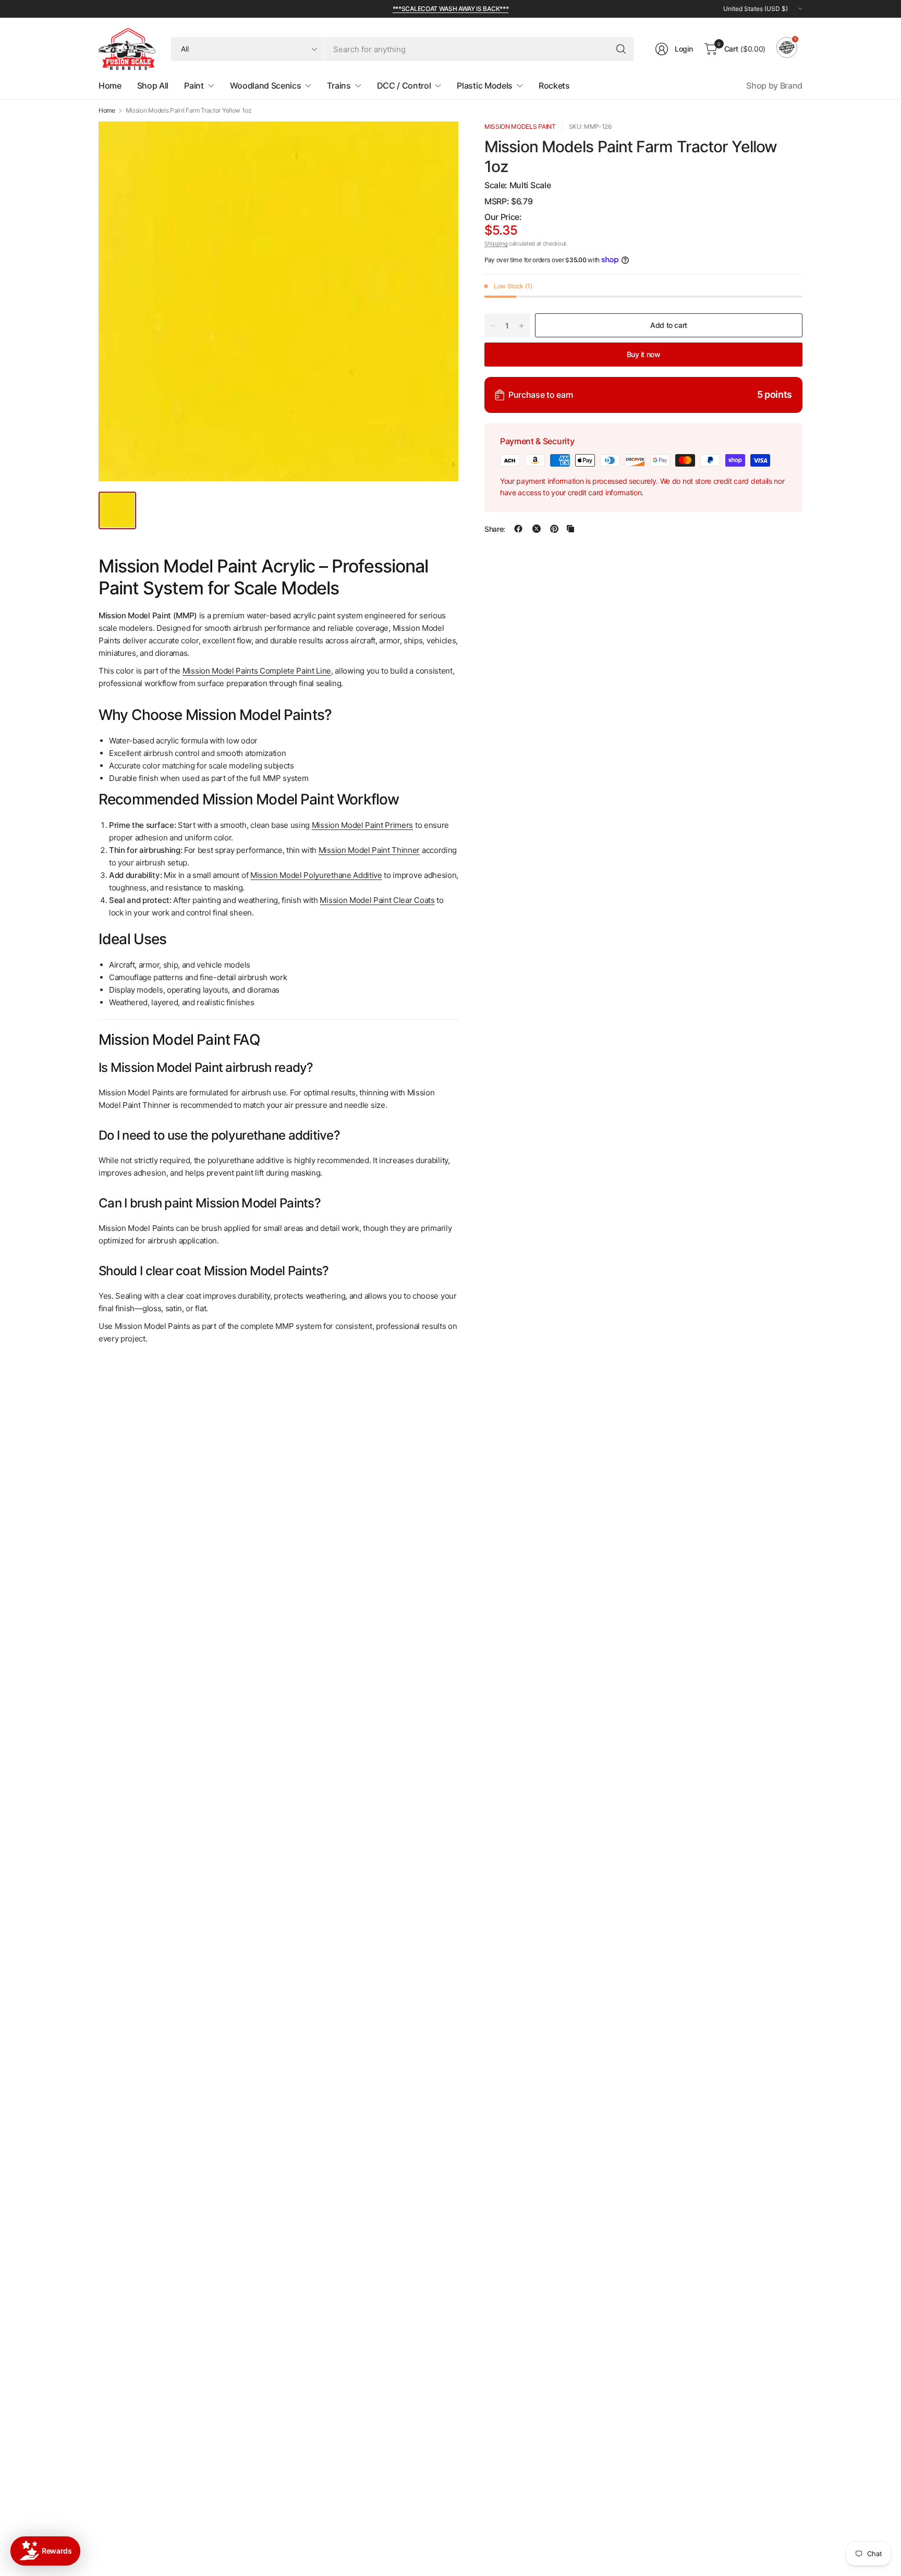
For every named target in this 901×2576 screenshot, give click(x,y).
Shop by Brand (774, 86)
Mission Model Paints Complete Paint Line (257, 671)
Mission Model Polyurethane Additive (316, 875)
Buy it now (644, 354)
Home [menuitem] (110, 86)
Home (107, 111)
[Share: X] (537, 529)
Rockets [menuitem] (554, 86)
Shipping (496, 243)
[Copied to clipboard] (570, 529)
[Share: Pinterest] (554, 529)
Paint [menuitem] (194, 86)
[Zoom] (439, 141)
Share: (495, 529)
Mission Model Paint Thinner (369, 850)
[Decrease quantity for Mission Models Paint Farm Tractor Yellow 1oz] (493, 326)
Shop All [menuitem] (153, 86)
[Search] (621, 49)
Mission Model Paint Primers (362, 825)
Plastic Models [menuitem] (485, 86)
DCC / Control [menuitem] (404, 86)
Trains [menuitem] (339, 86)
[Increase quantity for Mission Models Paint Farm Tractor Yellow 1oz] (521, 326)
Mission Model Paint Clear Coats (377, 900)
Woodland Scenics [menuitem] (266, 86)
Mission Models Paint (520, 126)
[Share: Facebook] (518, 529)
